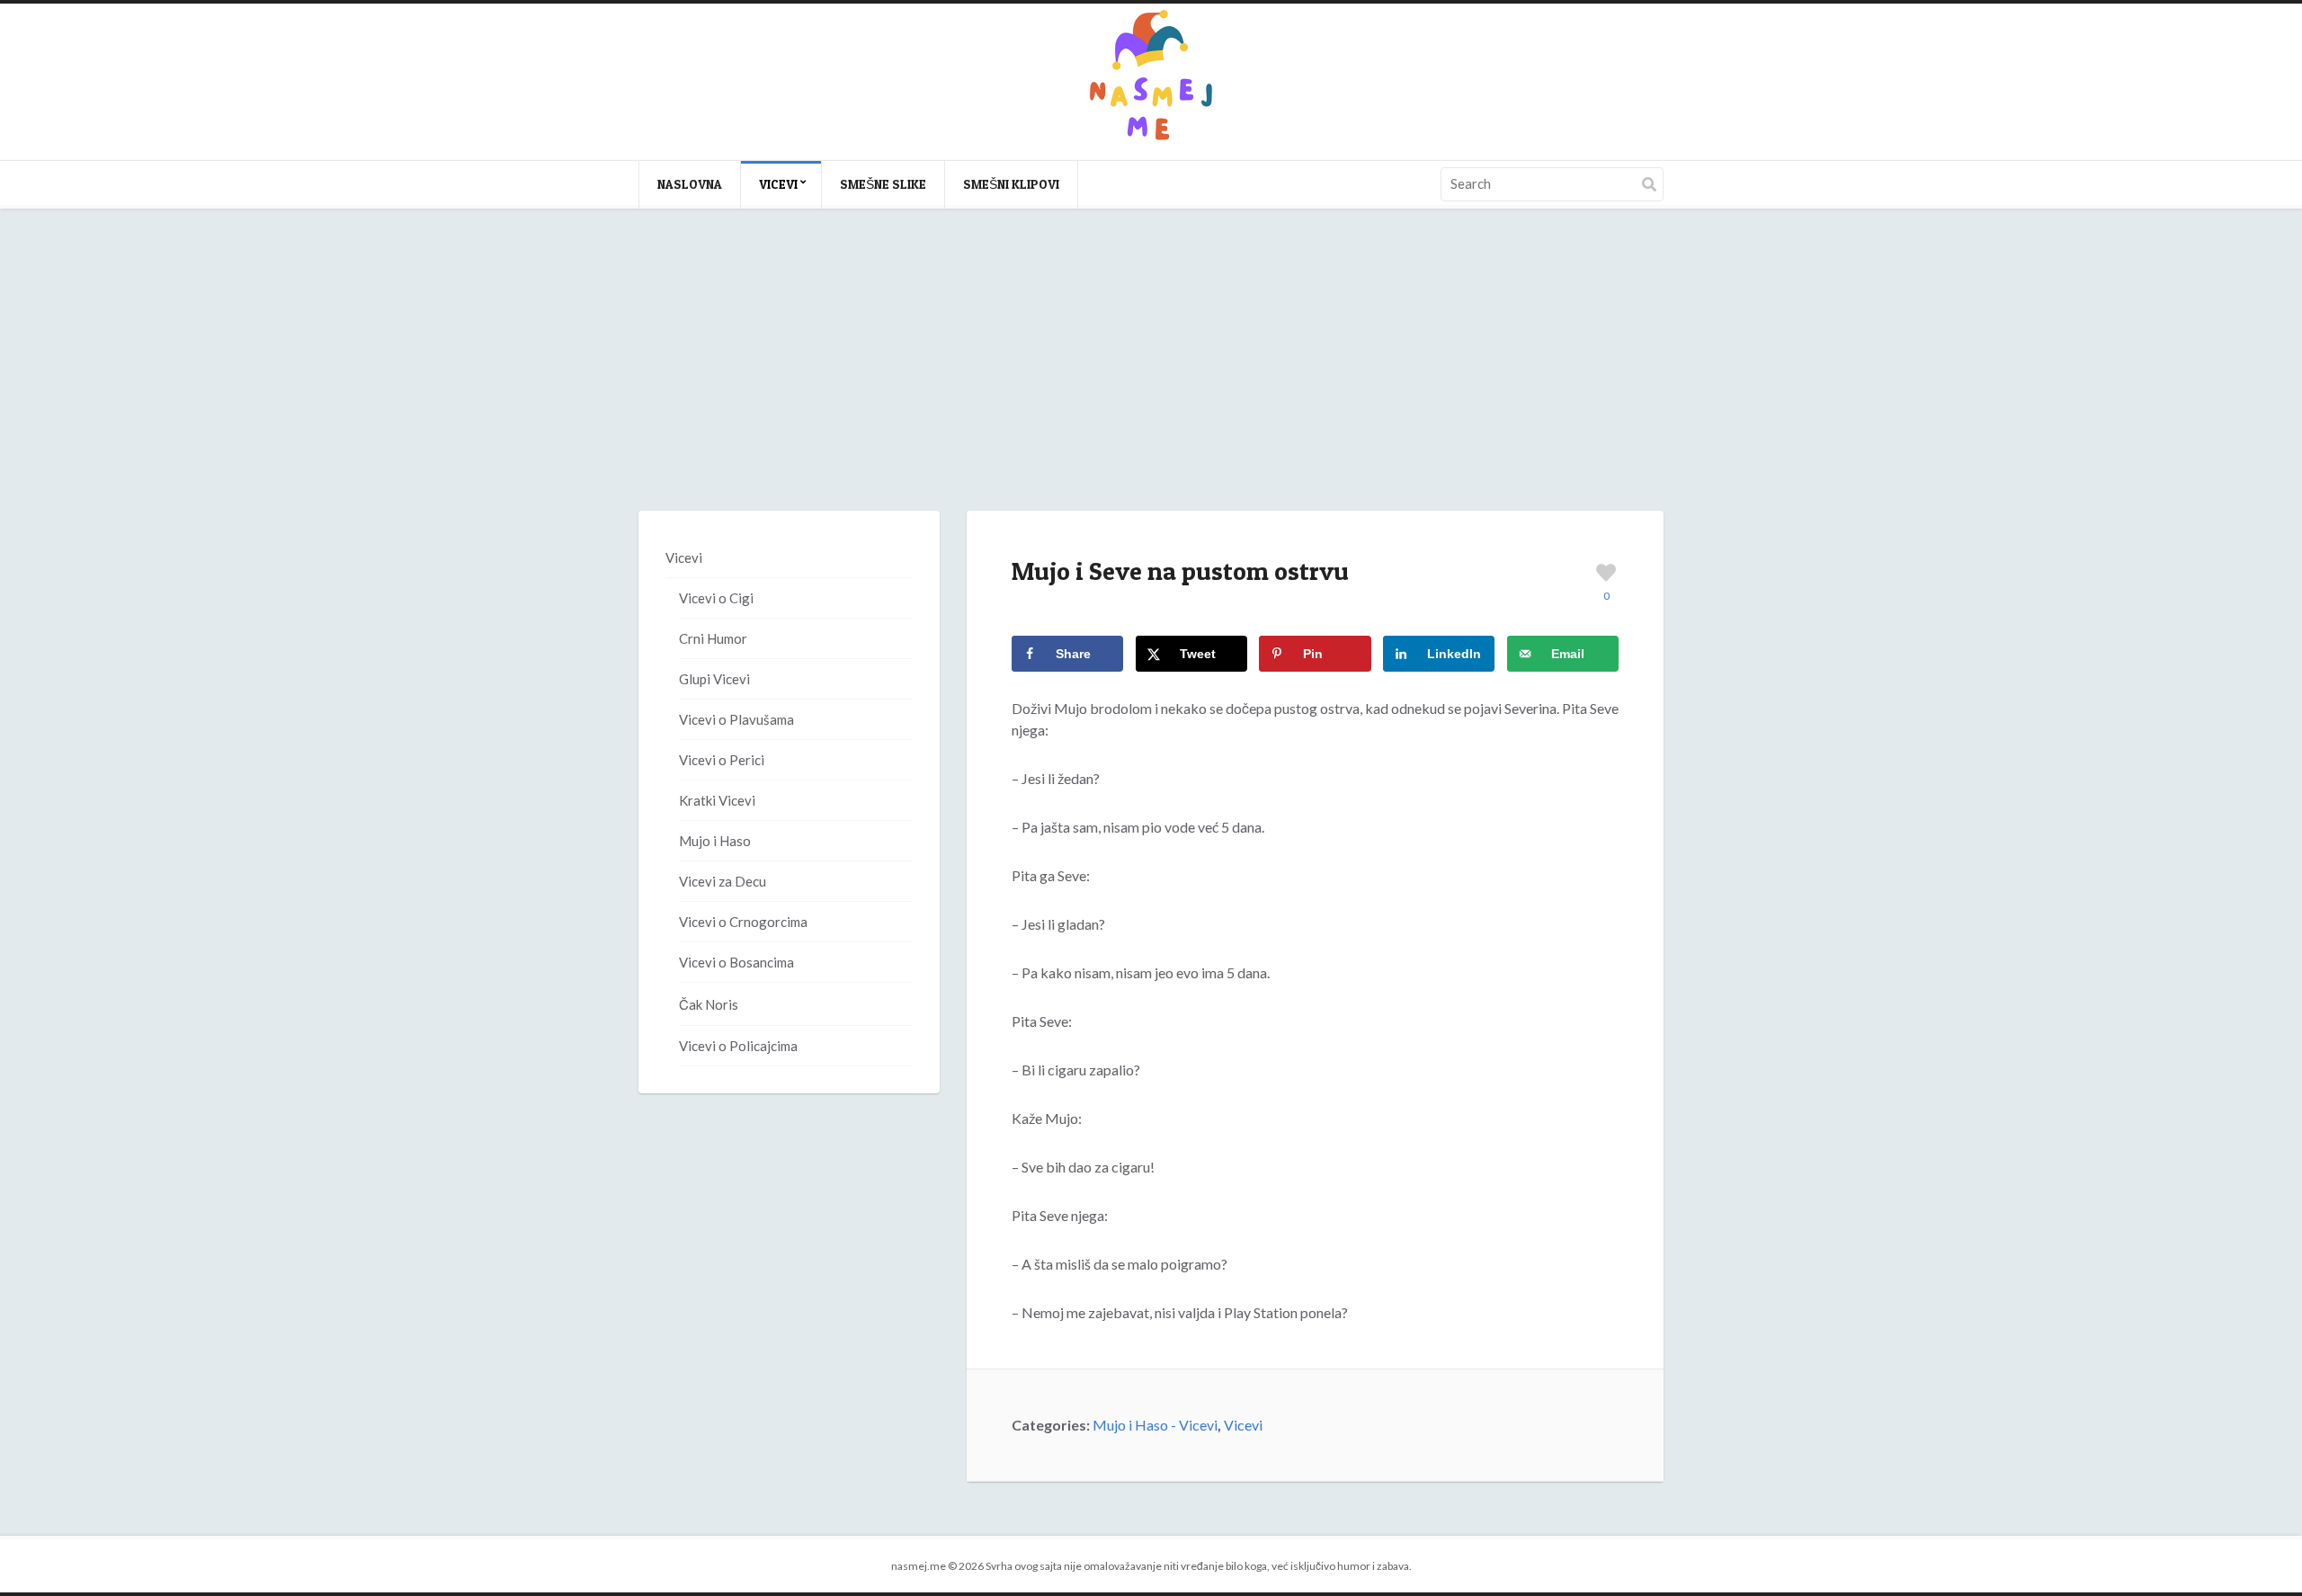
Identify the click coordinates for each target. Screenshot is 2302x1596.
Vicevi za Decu (723, 881)
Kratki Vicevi (717, 800)
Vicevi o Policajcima (738, 1046)
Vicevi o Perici (722, 760)
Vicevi (778, 184)
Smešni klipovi (1011, 184)
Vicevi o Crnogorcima (743, 922)
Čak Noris (709, 1004)
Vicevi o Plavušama (736, 719)
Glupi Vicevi (714, 679)
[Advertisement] (1151, 378)
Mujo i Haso (715, 841)
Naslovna (690, 184)
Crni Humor (713, 638)
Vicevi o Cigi (716, 598)
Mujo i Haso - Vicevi (1155, 1425)
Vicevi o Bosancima (736, 962)
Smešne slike (883, 184)
